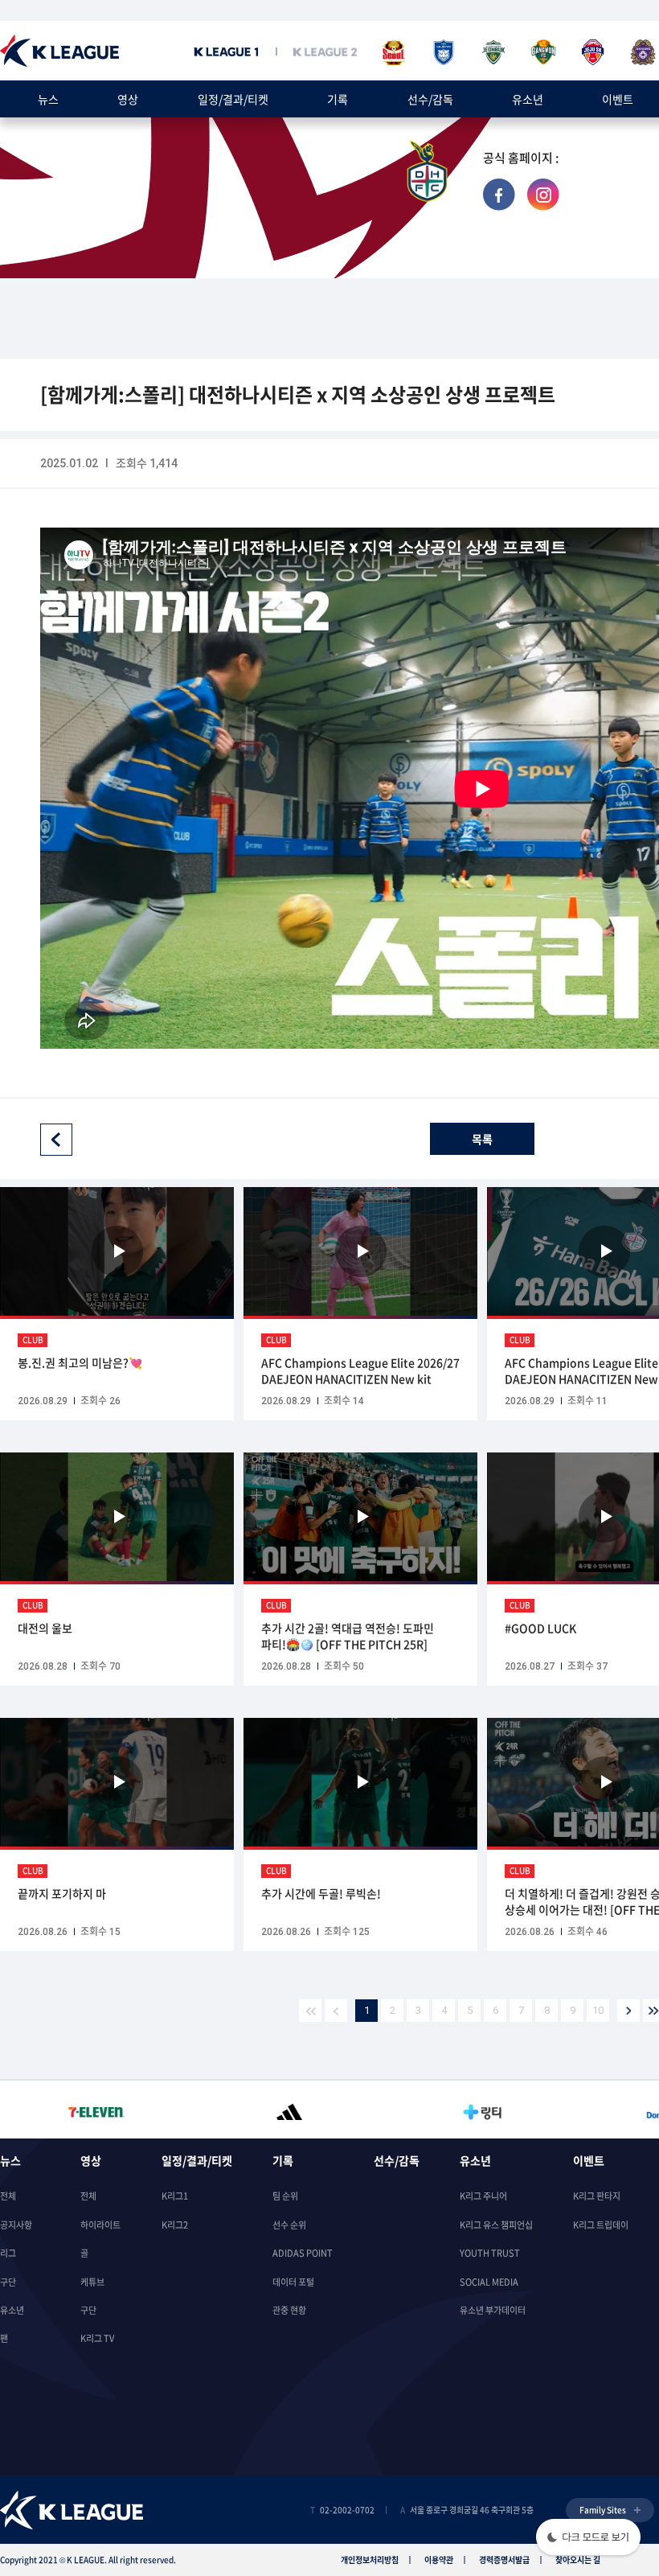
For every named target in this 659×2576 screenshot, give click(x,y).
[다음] (628, 2011)
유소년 (528, 99)
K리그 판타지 (597, 2196)
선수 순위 (289, 2225)
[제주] (593, 53)
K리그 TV (97, 2338)
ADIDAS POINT (303, 2253)
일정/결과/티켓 (233, 99)
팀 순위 (285, 2196)
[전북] (493, 53)
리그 (8, 2253)
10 (598, 2010)
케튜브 (92, 2282)
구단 (8, 2282)
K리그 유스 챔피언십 (496, 2225)
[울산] (444, 53)
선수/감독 (430, 99)
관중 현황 (289, 2310)
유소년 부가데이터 (493, 2310)
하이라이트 (100, 2225)
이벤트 (618, 99)
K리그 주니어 (483, 2196)
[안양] (643, 53)
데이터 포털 (293, 2282)
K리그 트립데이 (601, 2225)
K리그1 (175, 2196)
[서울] (394, 53)
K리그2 (175, 2225)
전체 (8, 2196)
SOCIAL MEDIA (489, 2282)
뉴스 (48, 99)
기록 (338, 99)
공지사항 (16, 2225)
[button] (588, 2539)
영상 (128, 99)
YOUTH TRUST (490, 2253)
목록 (482, 1139)
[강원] (543, 53)
